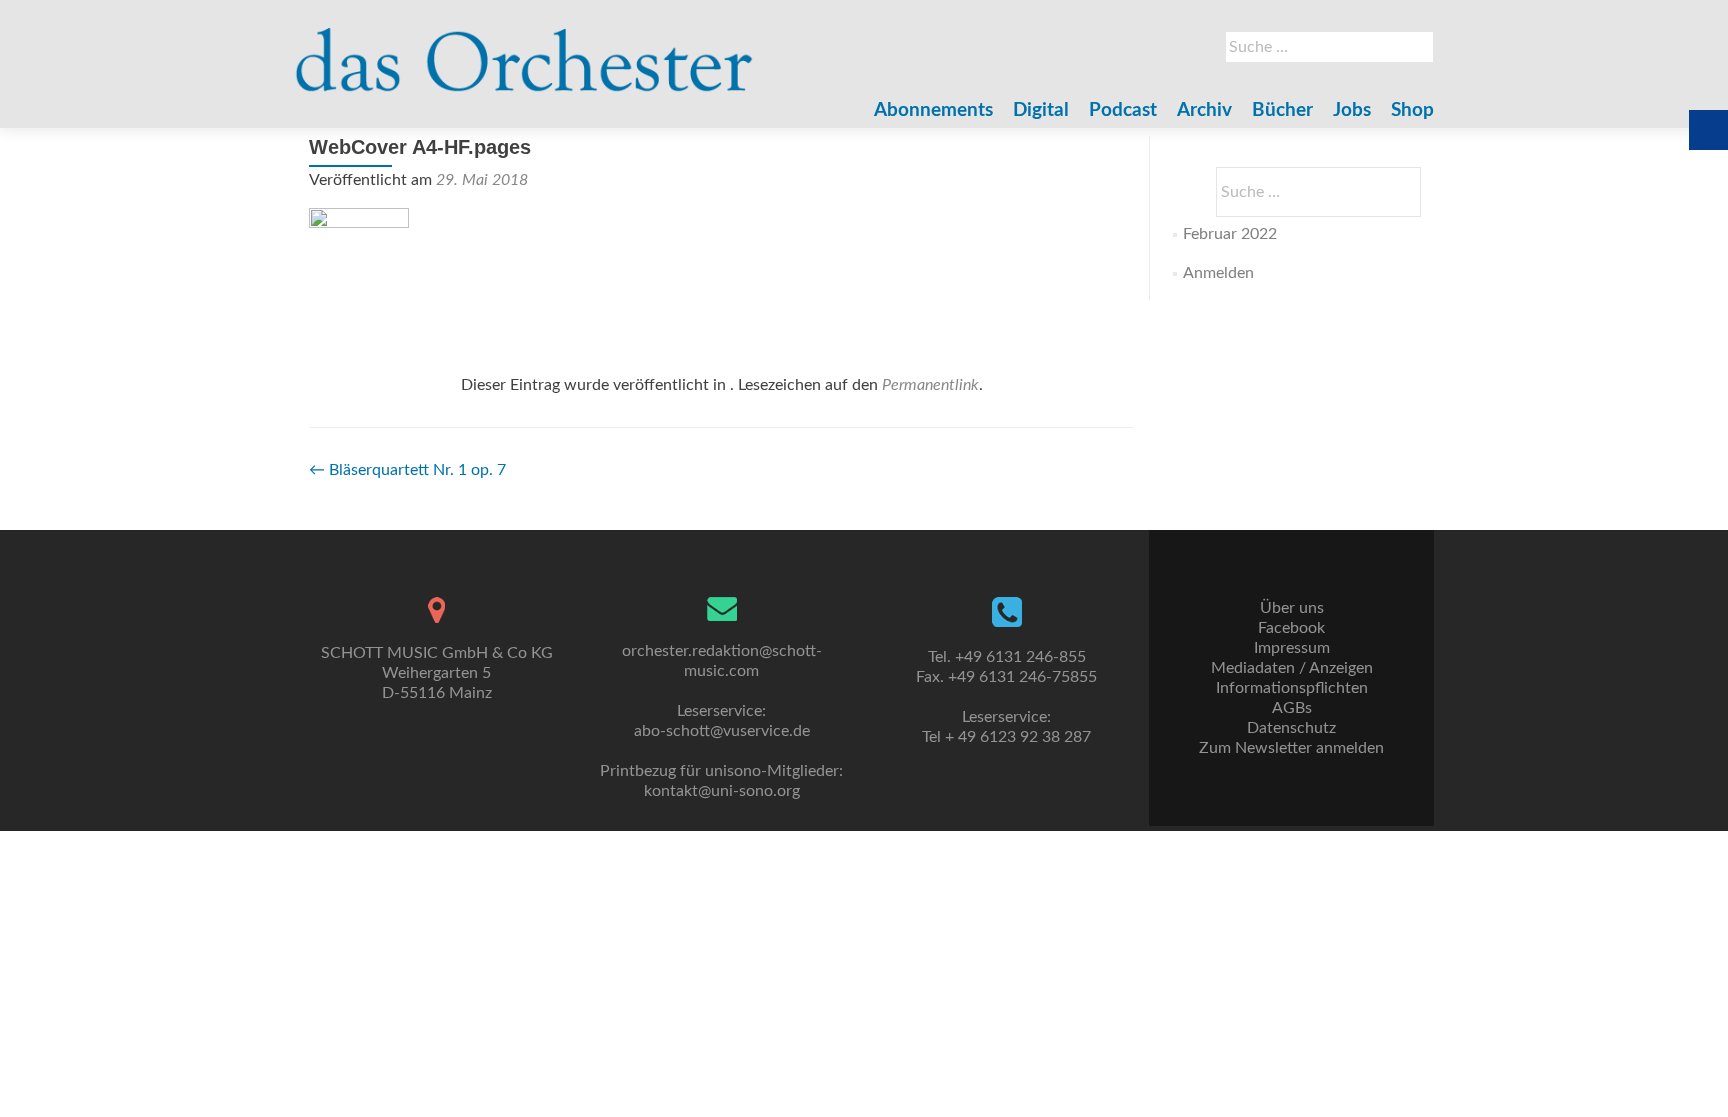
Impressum (1292, 648)
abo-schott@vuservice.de (722, 731)
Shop (1412, 110)
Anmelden (1218, 273)
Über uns (1292, 608)
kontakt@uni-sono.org (722, 791)
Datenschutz (1291, 728)
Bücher (1282, 110)
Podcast (1123, 110)
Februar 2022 (1230, 234)
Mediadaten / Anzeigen (1292, 668)
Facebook (1291, 628)
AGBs (1292, 708)
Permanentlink (930, 385)
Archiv (1204, 110)
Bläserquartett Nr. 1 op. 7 (407, 470)
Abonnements (933, 110)
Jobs (1352, 110)
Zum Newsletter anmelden (1291, 748)
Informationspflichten (1292, 688)
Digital (1041, 110)
